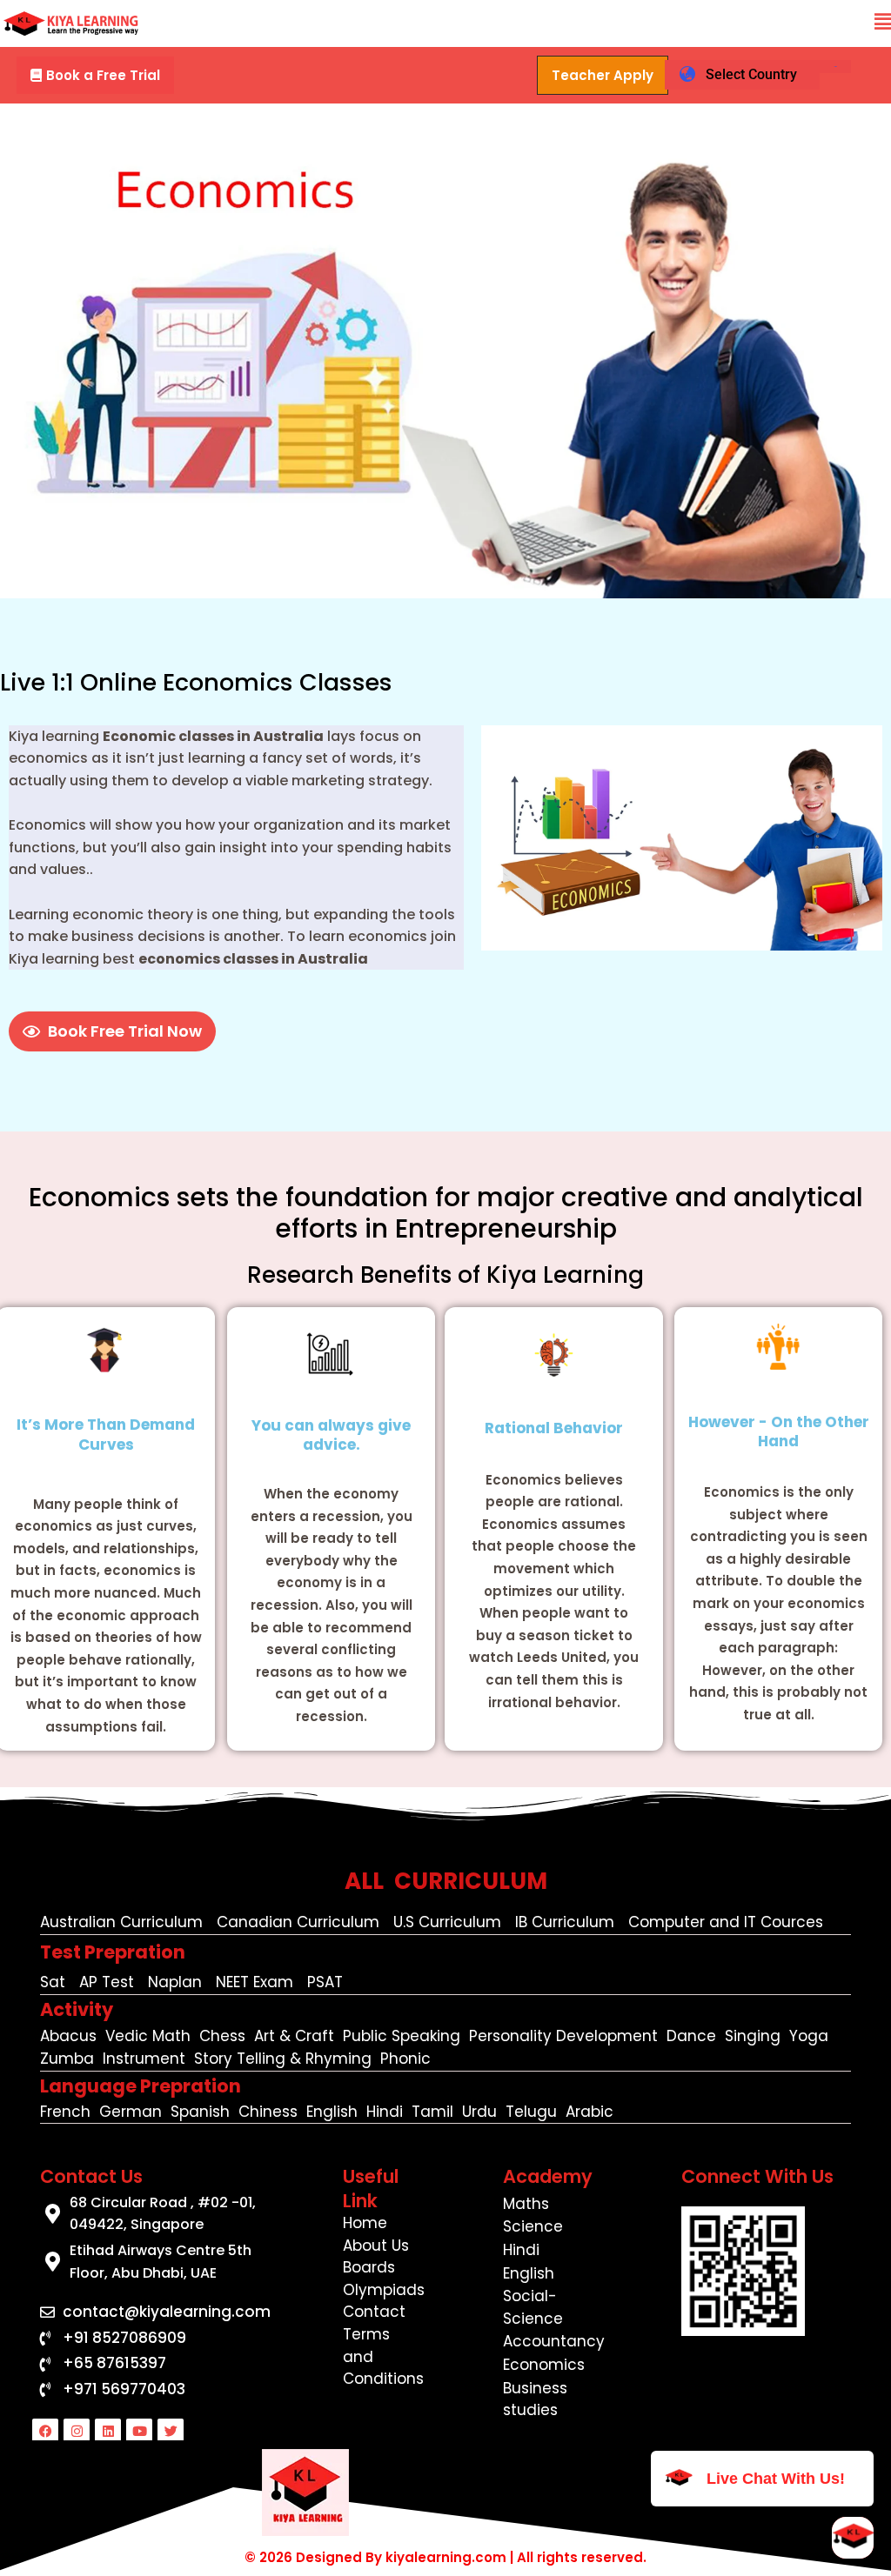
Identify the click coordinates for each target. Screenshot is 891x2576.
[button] (883, 22)
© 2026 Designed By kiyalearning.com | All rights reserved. (445, 2557)
